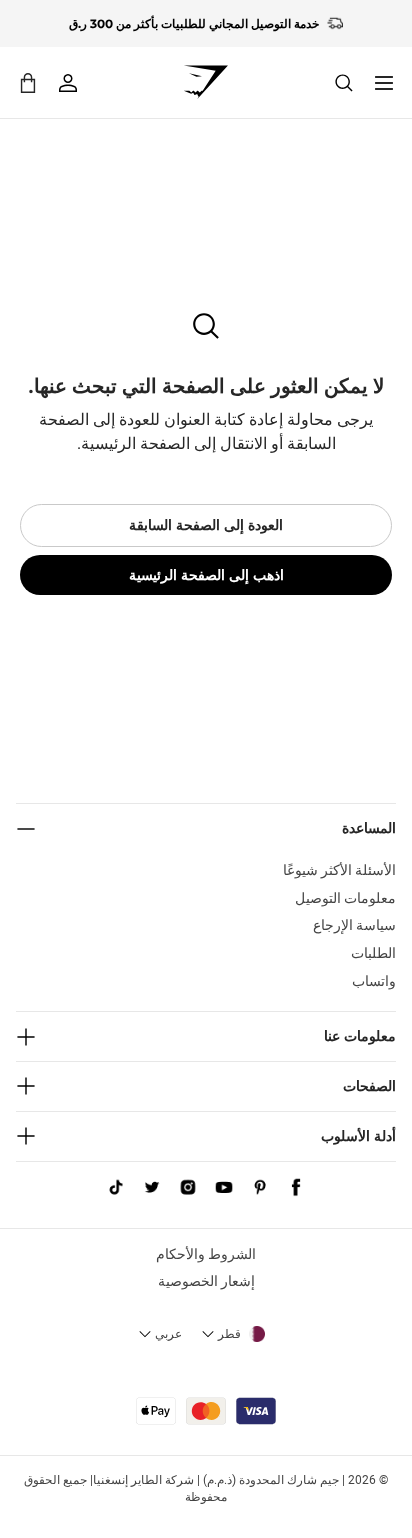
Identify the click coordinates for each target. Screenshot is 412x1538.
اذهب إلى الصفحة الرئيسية (206, 575)
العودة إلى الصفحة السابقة (206, 525)
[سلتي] (28, 82)
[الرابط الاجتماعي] (296, 1188)
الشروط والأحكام (206, 1254)
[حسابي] (68, 83)
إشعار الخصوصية (206, 1281)
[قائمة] (384, 83)
